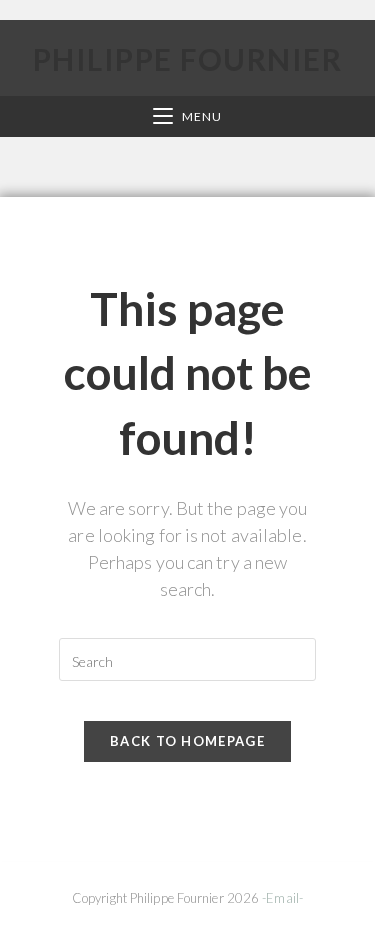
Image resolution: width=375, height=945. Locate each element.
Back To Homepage (187, 741)
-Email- (282, 898)
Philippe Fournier (188, 59)
